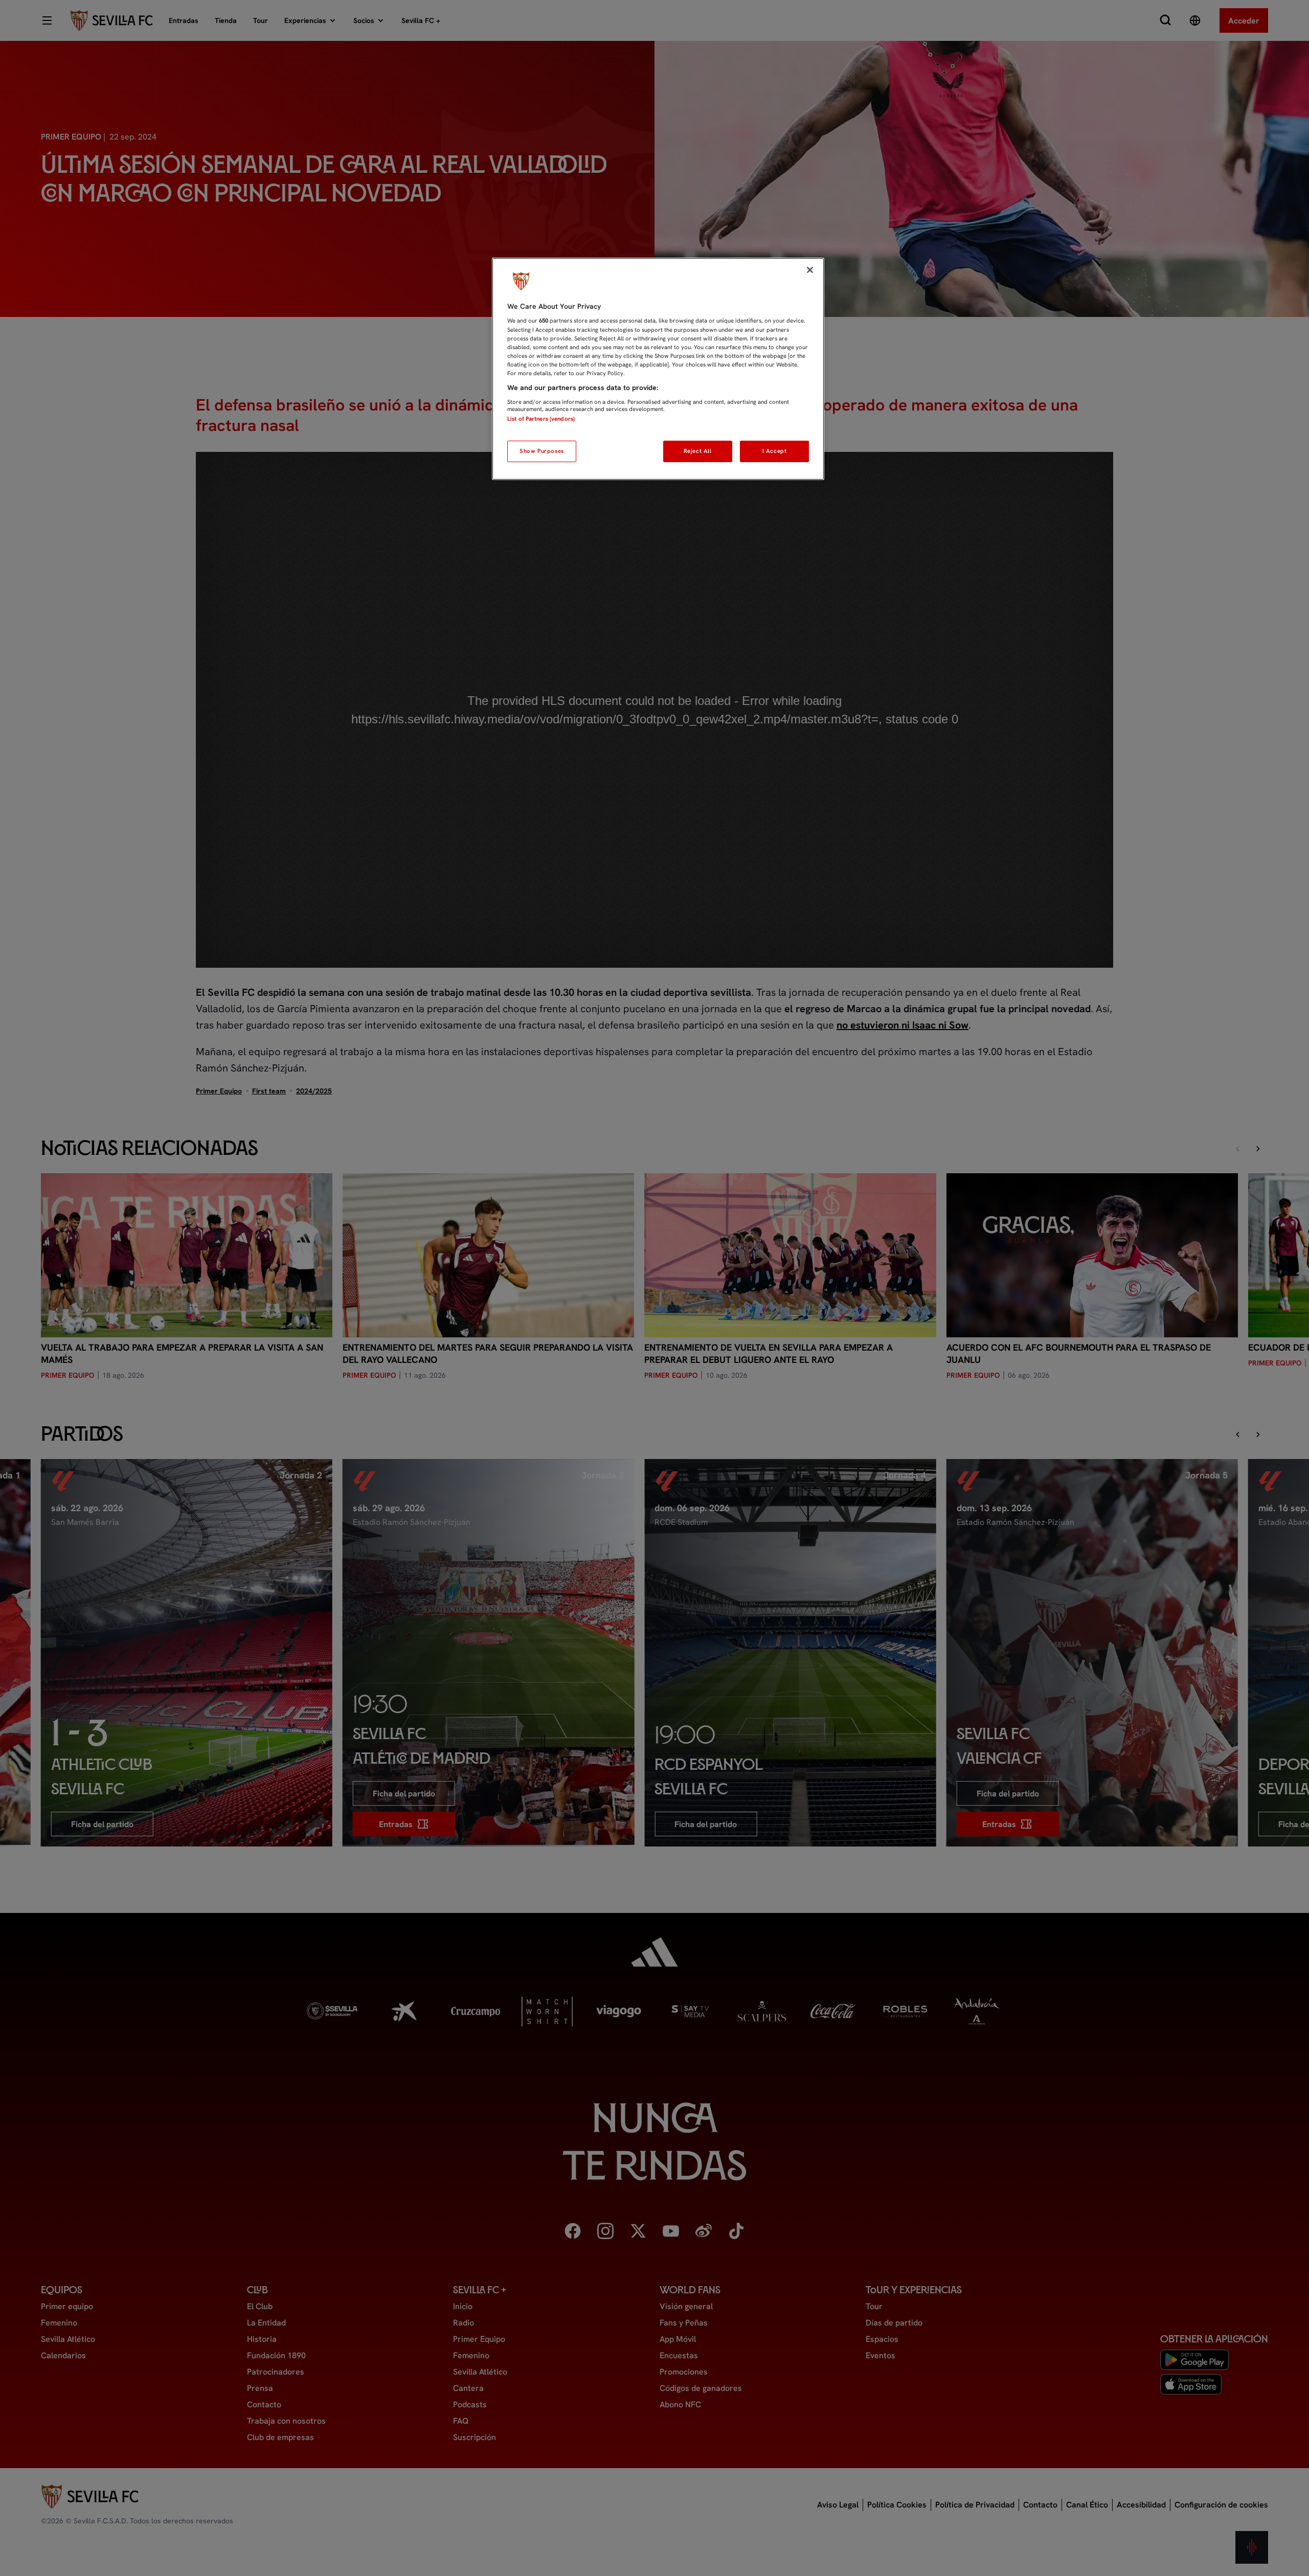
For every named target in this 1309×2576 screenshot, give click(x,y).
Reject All (698, 451)
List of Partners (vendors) (541, 419)
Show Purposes (541, 451)
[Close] (810, 270)
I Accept (775, 451)
